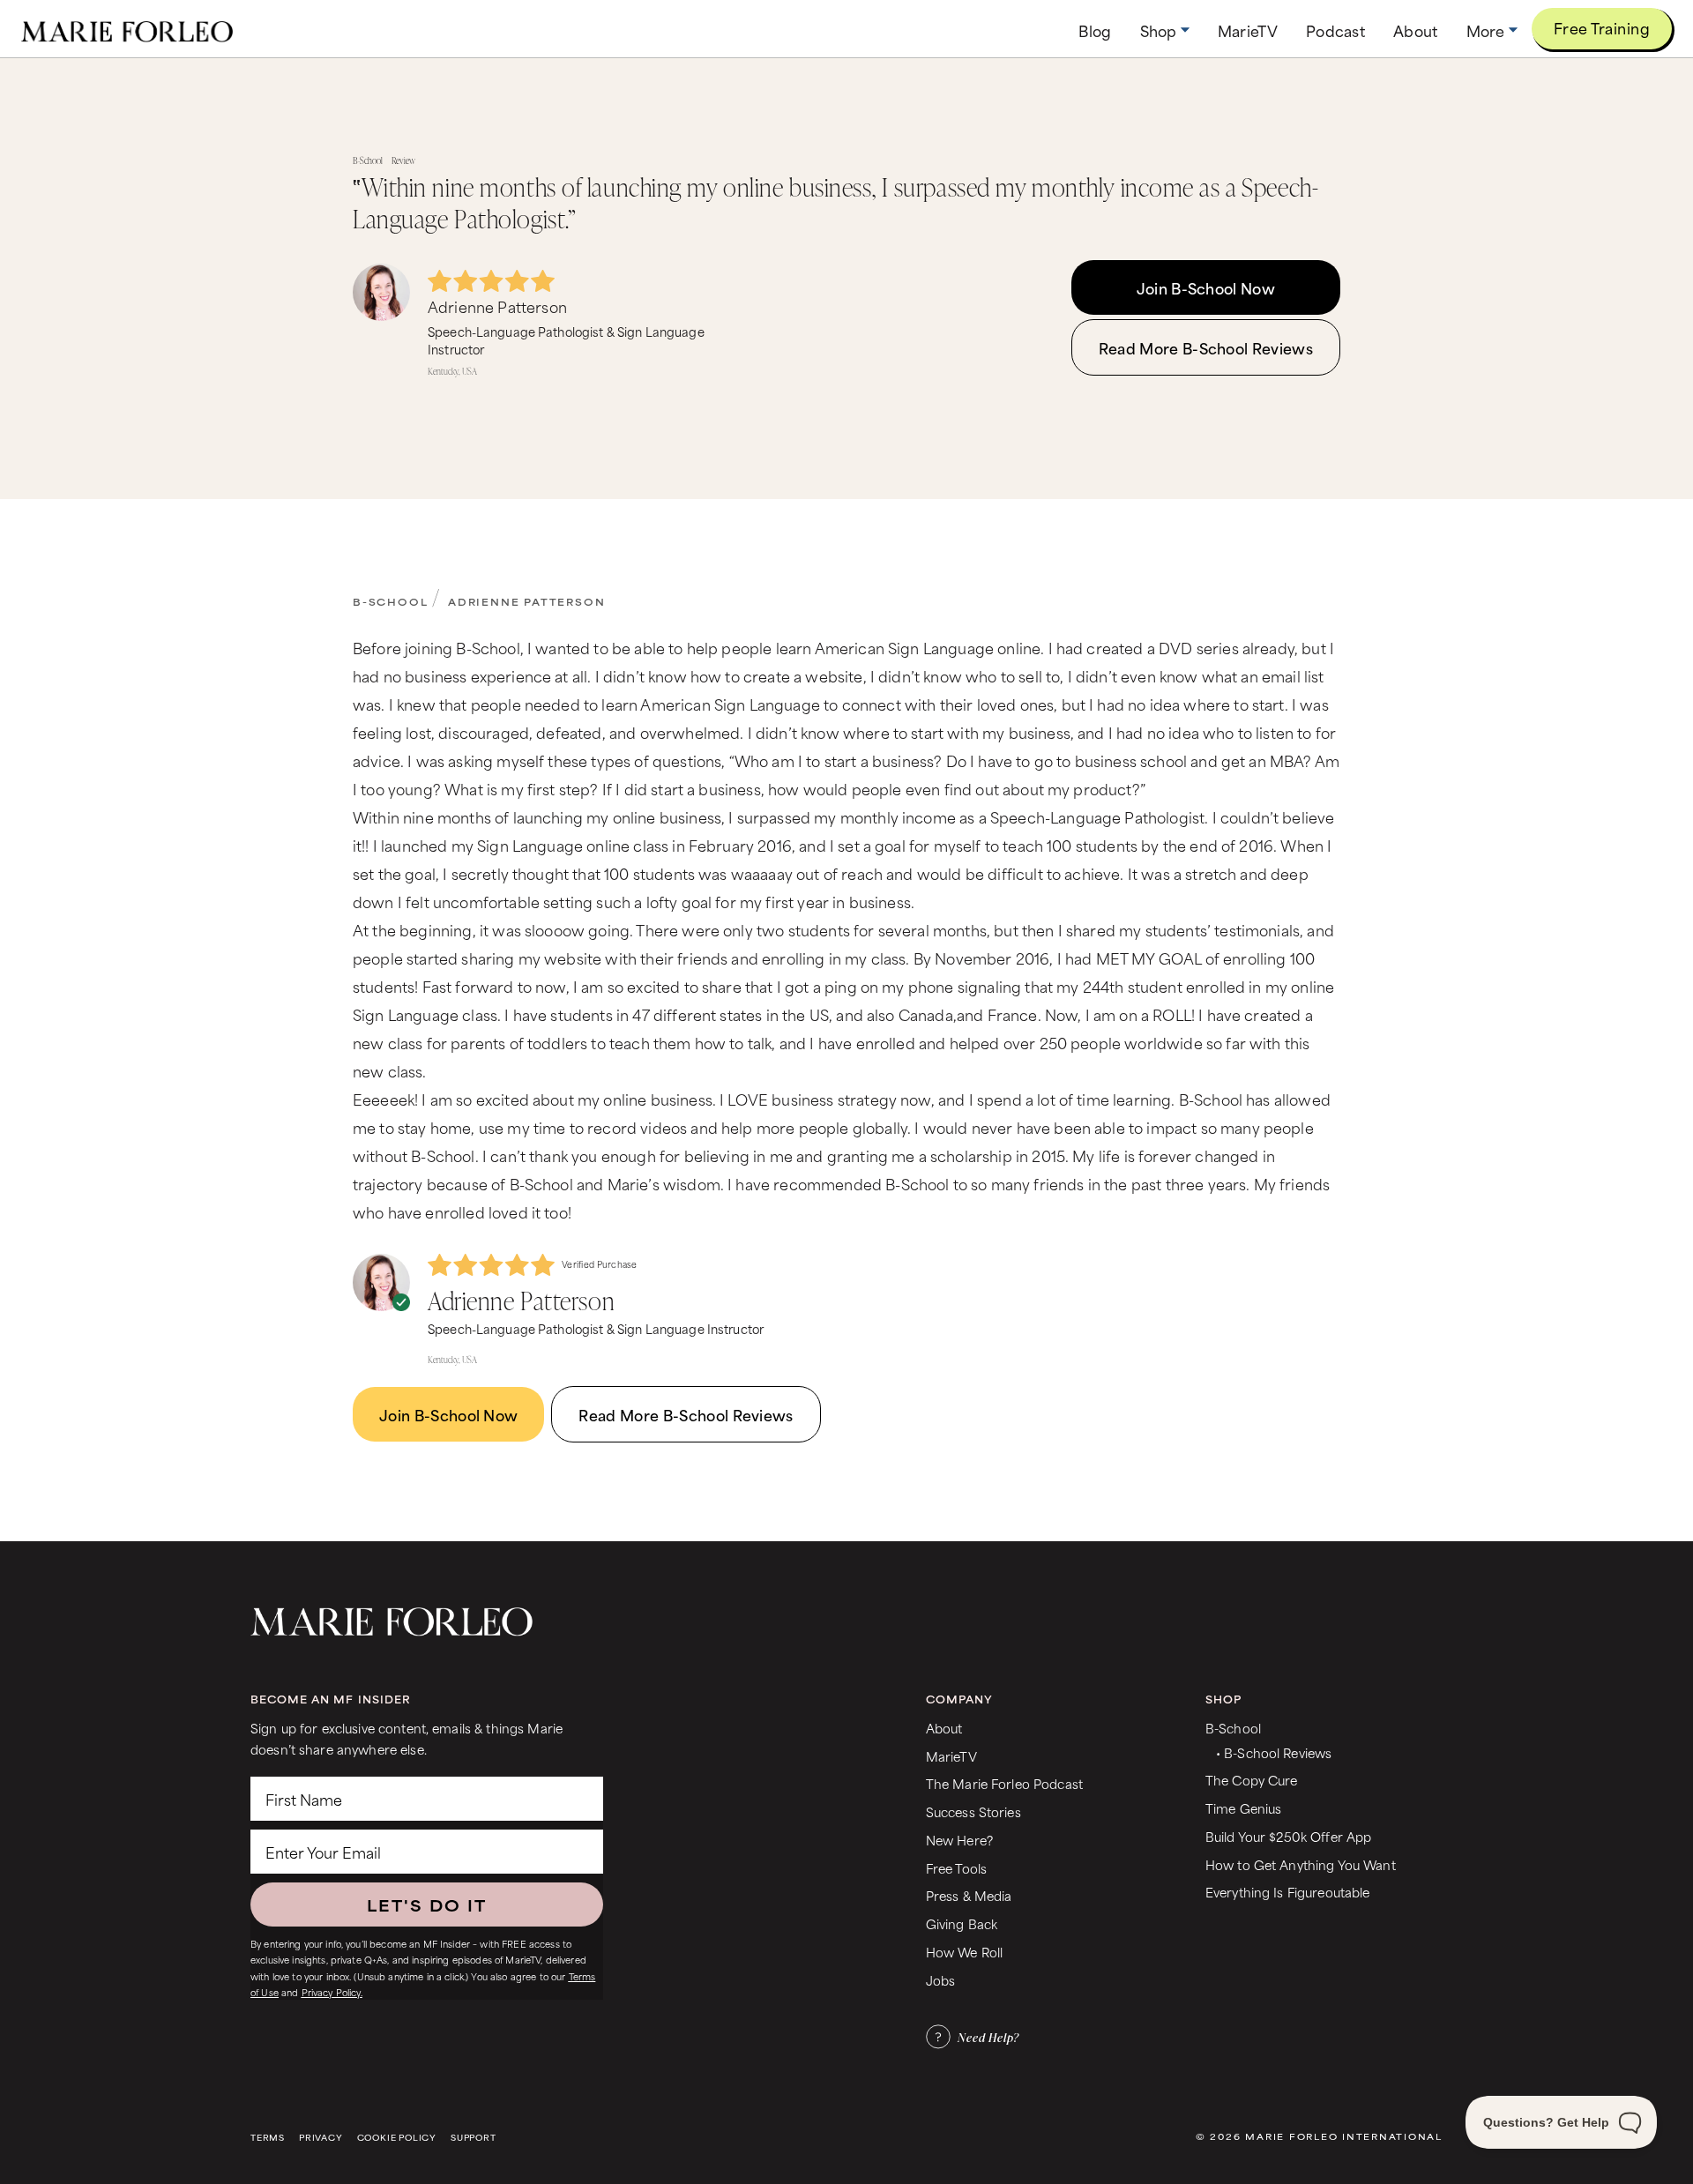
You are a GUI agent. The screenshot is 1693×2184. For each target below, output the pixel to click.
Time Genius (1244, 1808)
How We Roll (965, 1952)
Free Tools (956, 1868)
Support (474, 2138)
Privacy (321, 2138)
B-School (390, 601)
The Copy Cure (1252, 1780)
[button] (1165, 30)
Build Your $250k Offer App (1289, 1836)
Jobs (941, 1980)
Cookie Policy (397, 2138)
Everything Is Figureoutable (1288, 1892)
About (944, 1728)
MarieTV (951, 1756)
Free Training (1602, 27)
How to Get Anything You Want (1301, 1864)
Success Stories (973, 1811)
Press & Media (969, 1895)
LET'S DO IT (427, 1904)
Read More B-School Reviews (1206, 347)
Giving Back (962, 1923)
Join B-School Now (1206, 287)
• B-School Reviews (1274, 1752)
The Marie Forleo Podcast (1004, 1783)
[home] (127, 29)
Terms (268, 2138)
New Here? (959, 1840)
